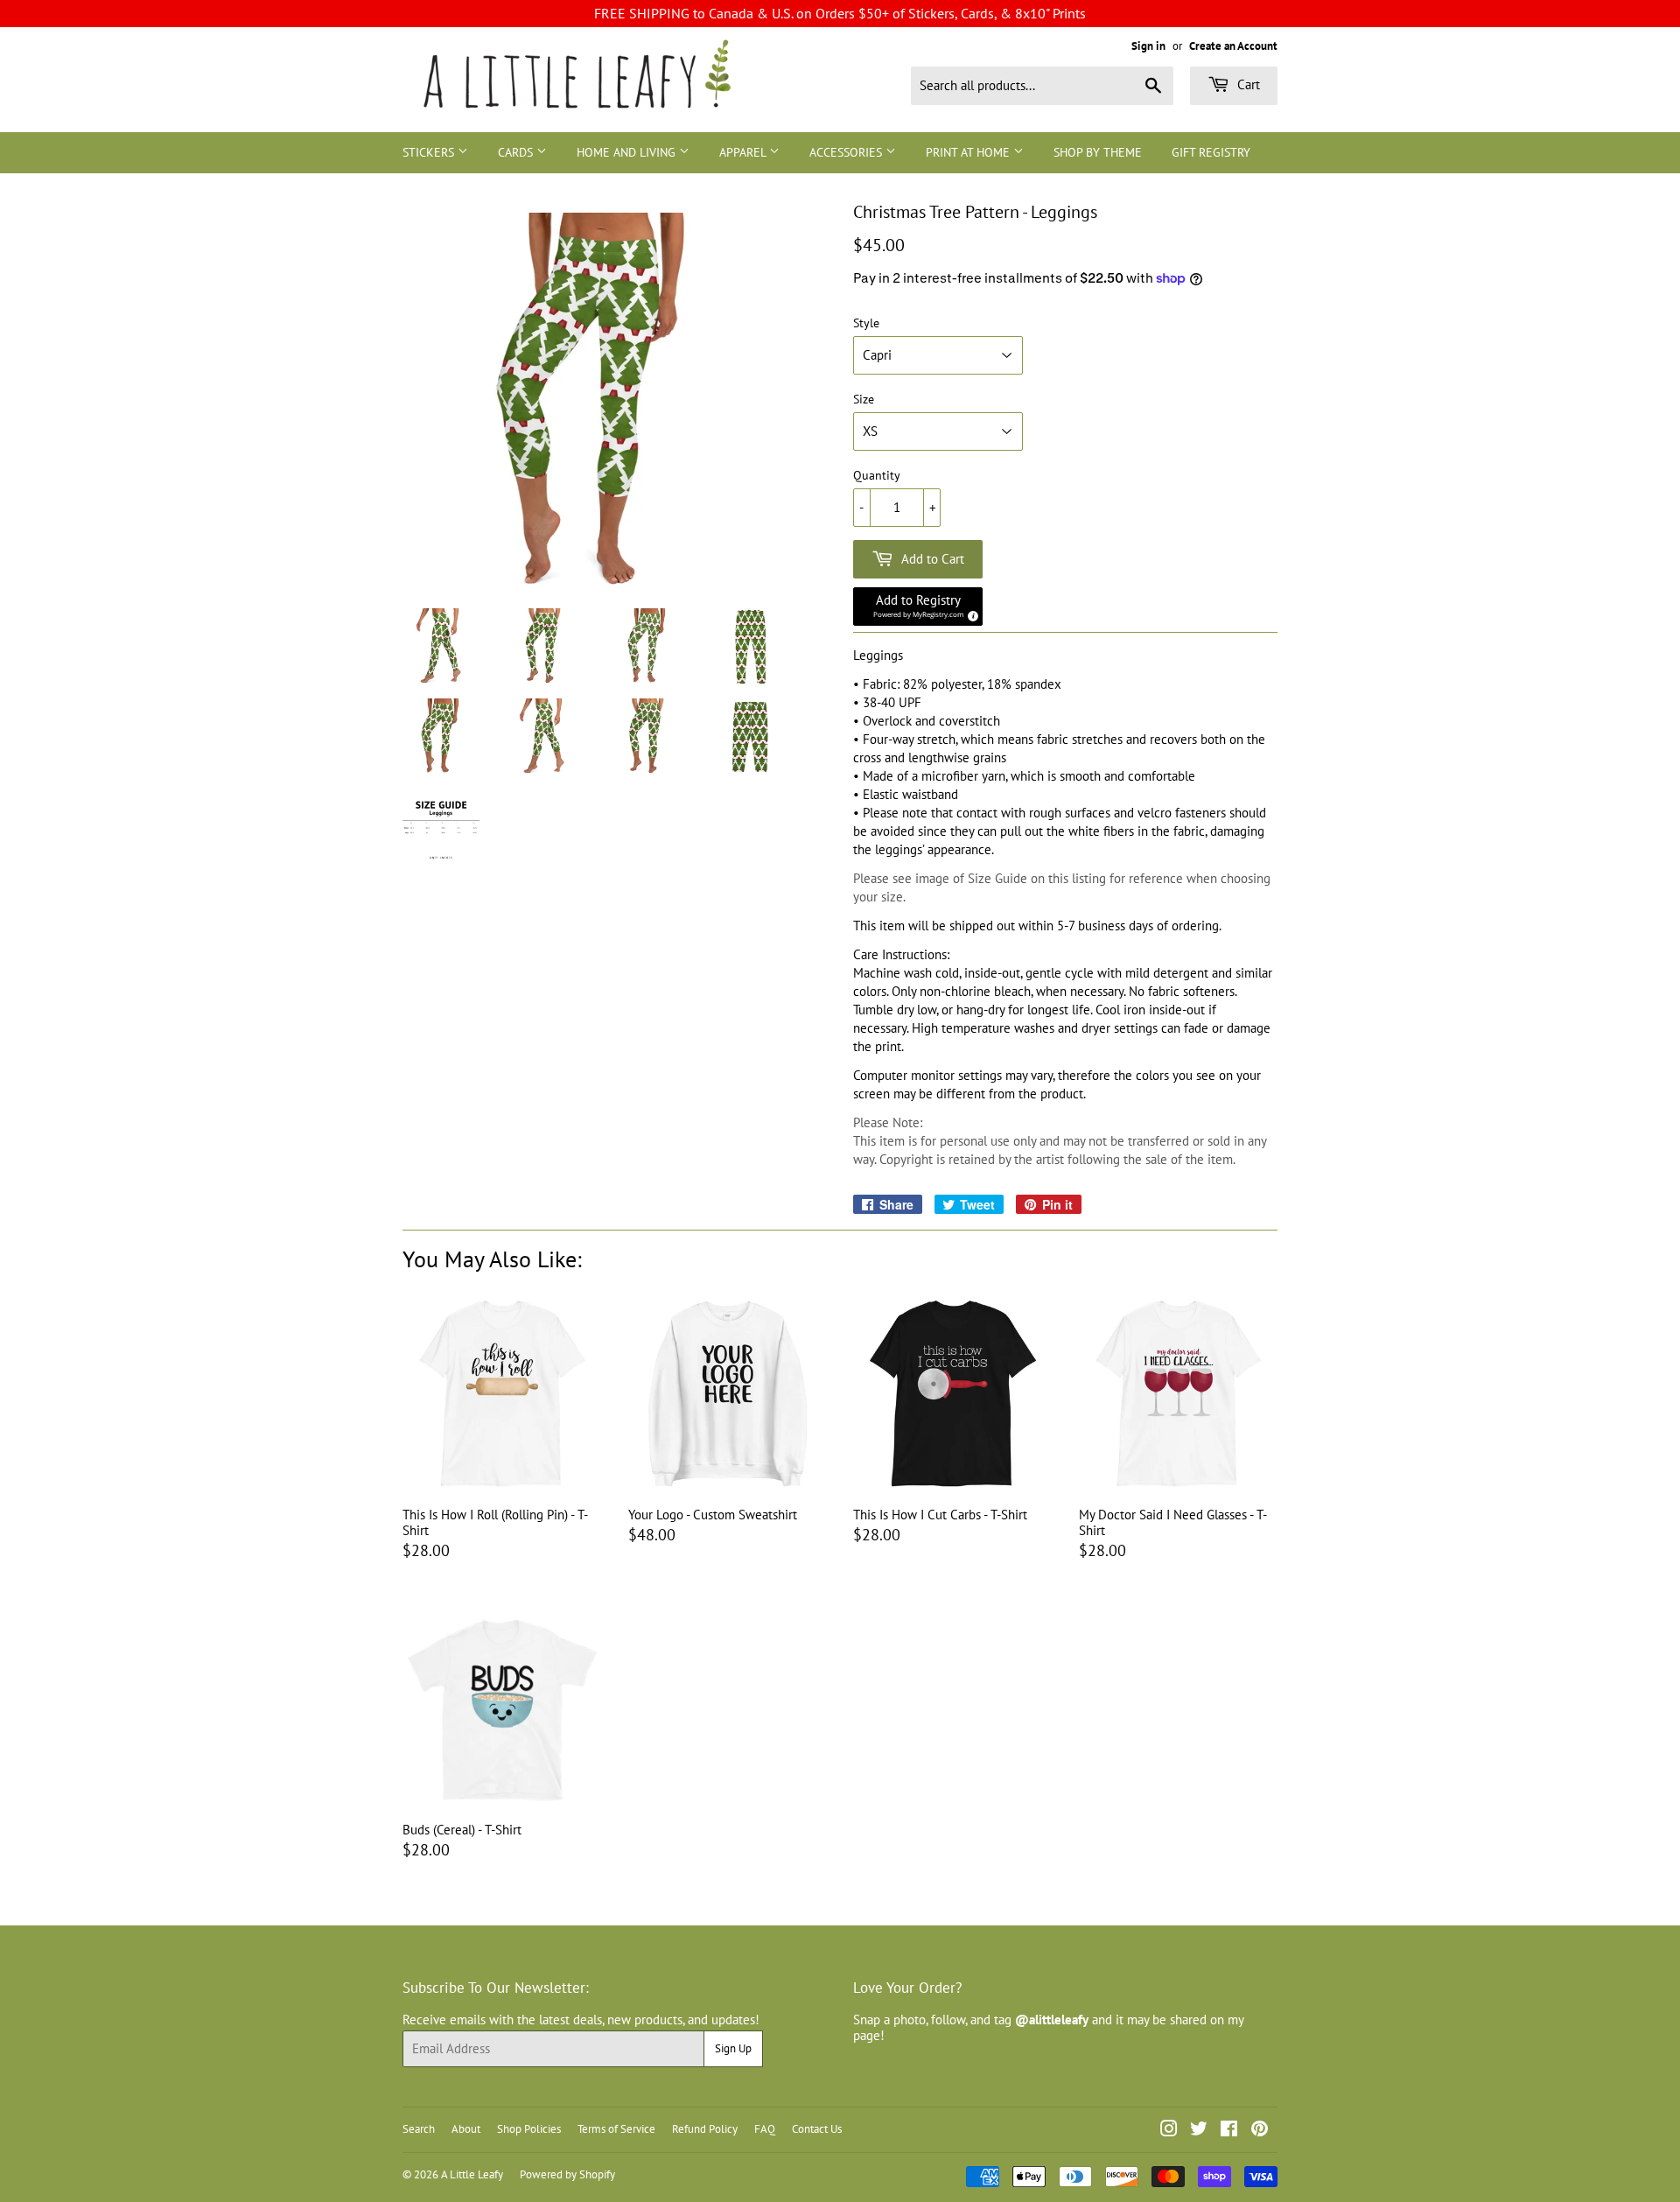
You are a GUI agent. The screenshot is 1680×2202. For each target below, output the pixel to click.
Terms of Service (616, 2129)
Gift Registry (1211, 152)
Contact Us (817, 2129)
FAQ (765, 2129)
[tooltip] (970, 614)
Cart (1247, 84)
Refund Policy (705, 2129)
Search (419, 2129)
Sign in (1148, 46)
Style (866, 323)
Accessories (847, 152)
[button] (918, 607)
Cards (517, 152)
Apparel (744, 152)
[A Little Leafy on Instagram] (1169, 2131)
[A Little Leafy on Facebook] (1229, 2131)
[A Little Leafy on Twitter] (1199, 2131)
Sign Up (733, 2048)
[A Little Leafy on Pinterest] (1260, 2131)
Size (864, 400)
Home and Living (628, 152)
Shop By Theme (1098, 152)
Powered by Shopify (567, 2174)
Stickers (430, 152)
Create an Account (1233, 46)
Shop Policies (529, 2129)
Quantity (877, 476)
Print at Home (969, 152)
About (466, 2129)
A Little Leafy (472, 2174)
